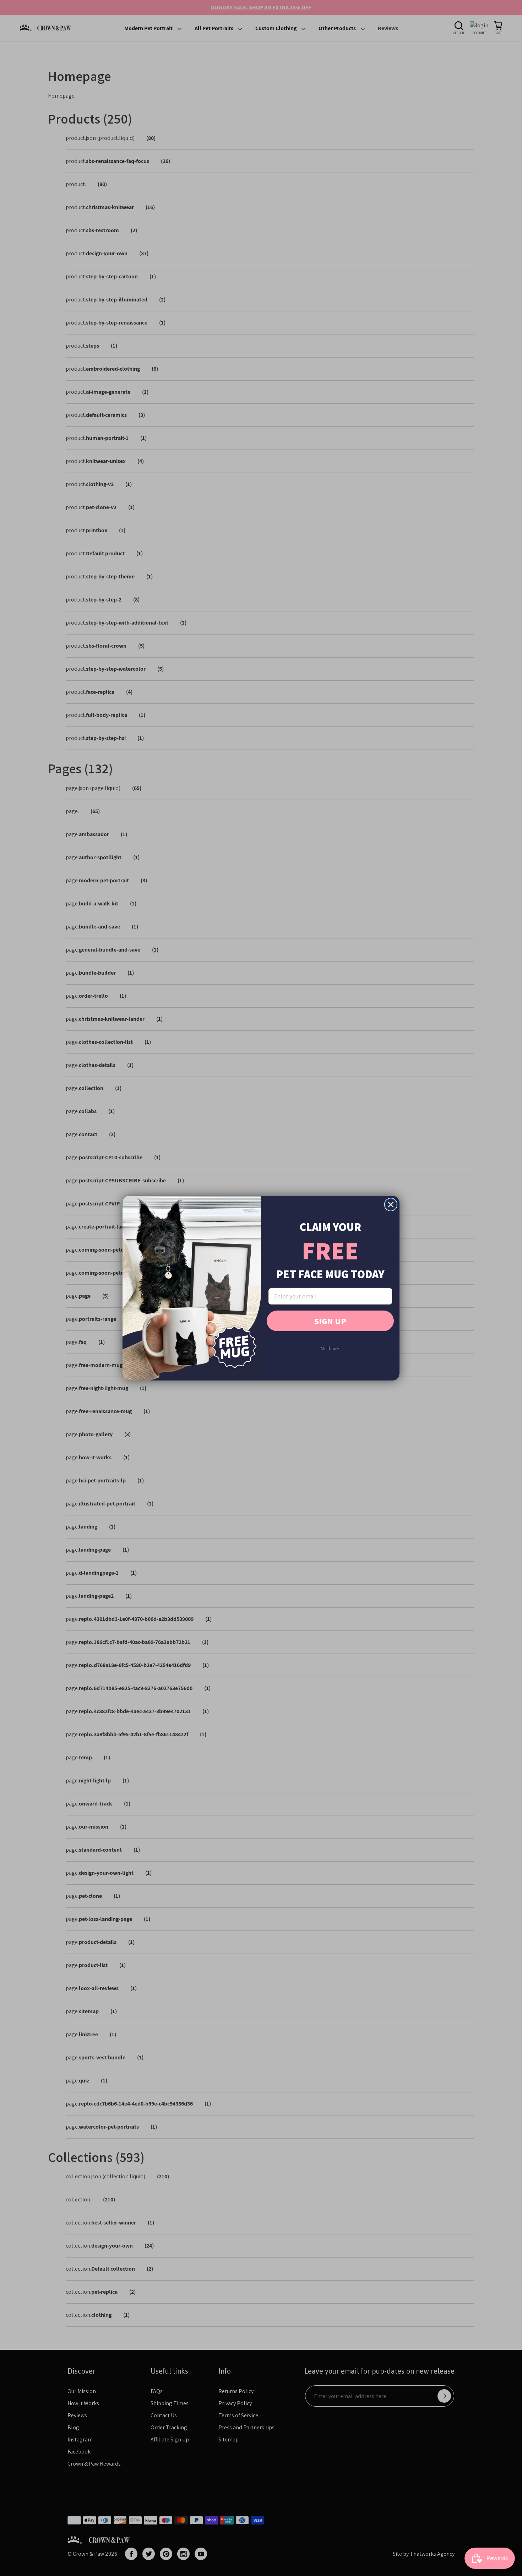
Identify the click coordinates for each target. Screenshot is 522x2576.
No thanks (330, 1349)
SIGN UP (330, 1321)
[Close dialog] (391, 1205)
